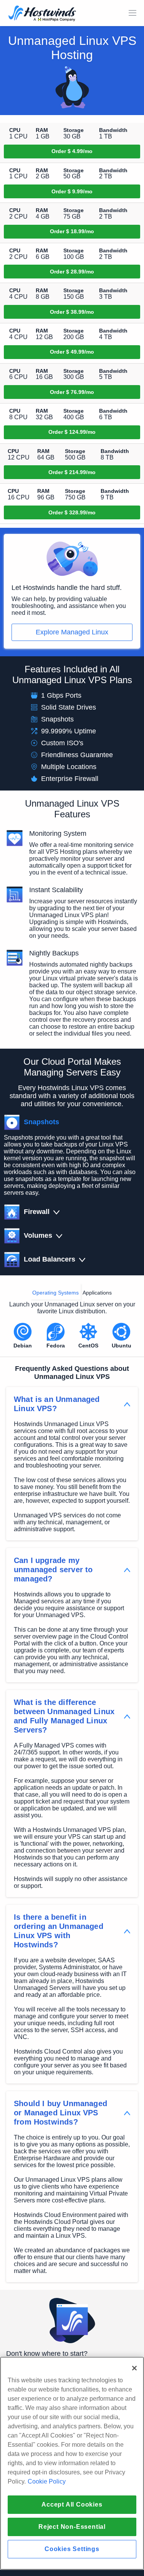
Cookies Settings (72, 2549)
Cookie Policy (47, 2481)
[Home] (42, 14)
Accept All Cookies (72, 2504)
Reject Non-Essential (72, 2527)
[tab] (55, 1291)
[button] (33, 1122)
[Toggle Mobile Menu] (132, 13)
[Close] (134, 2368)
